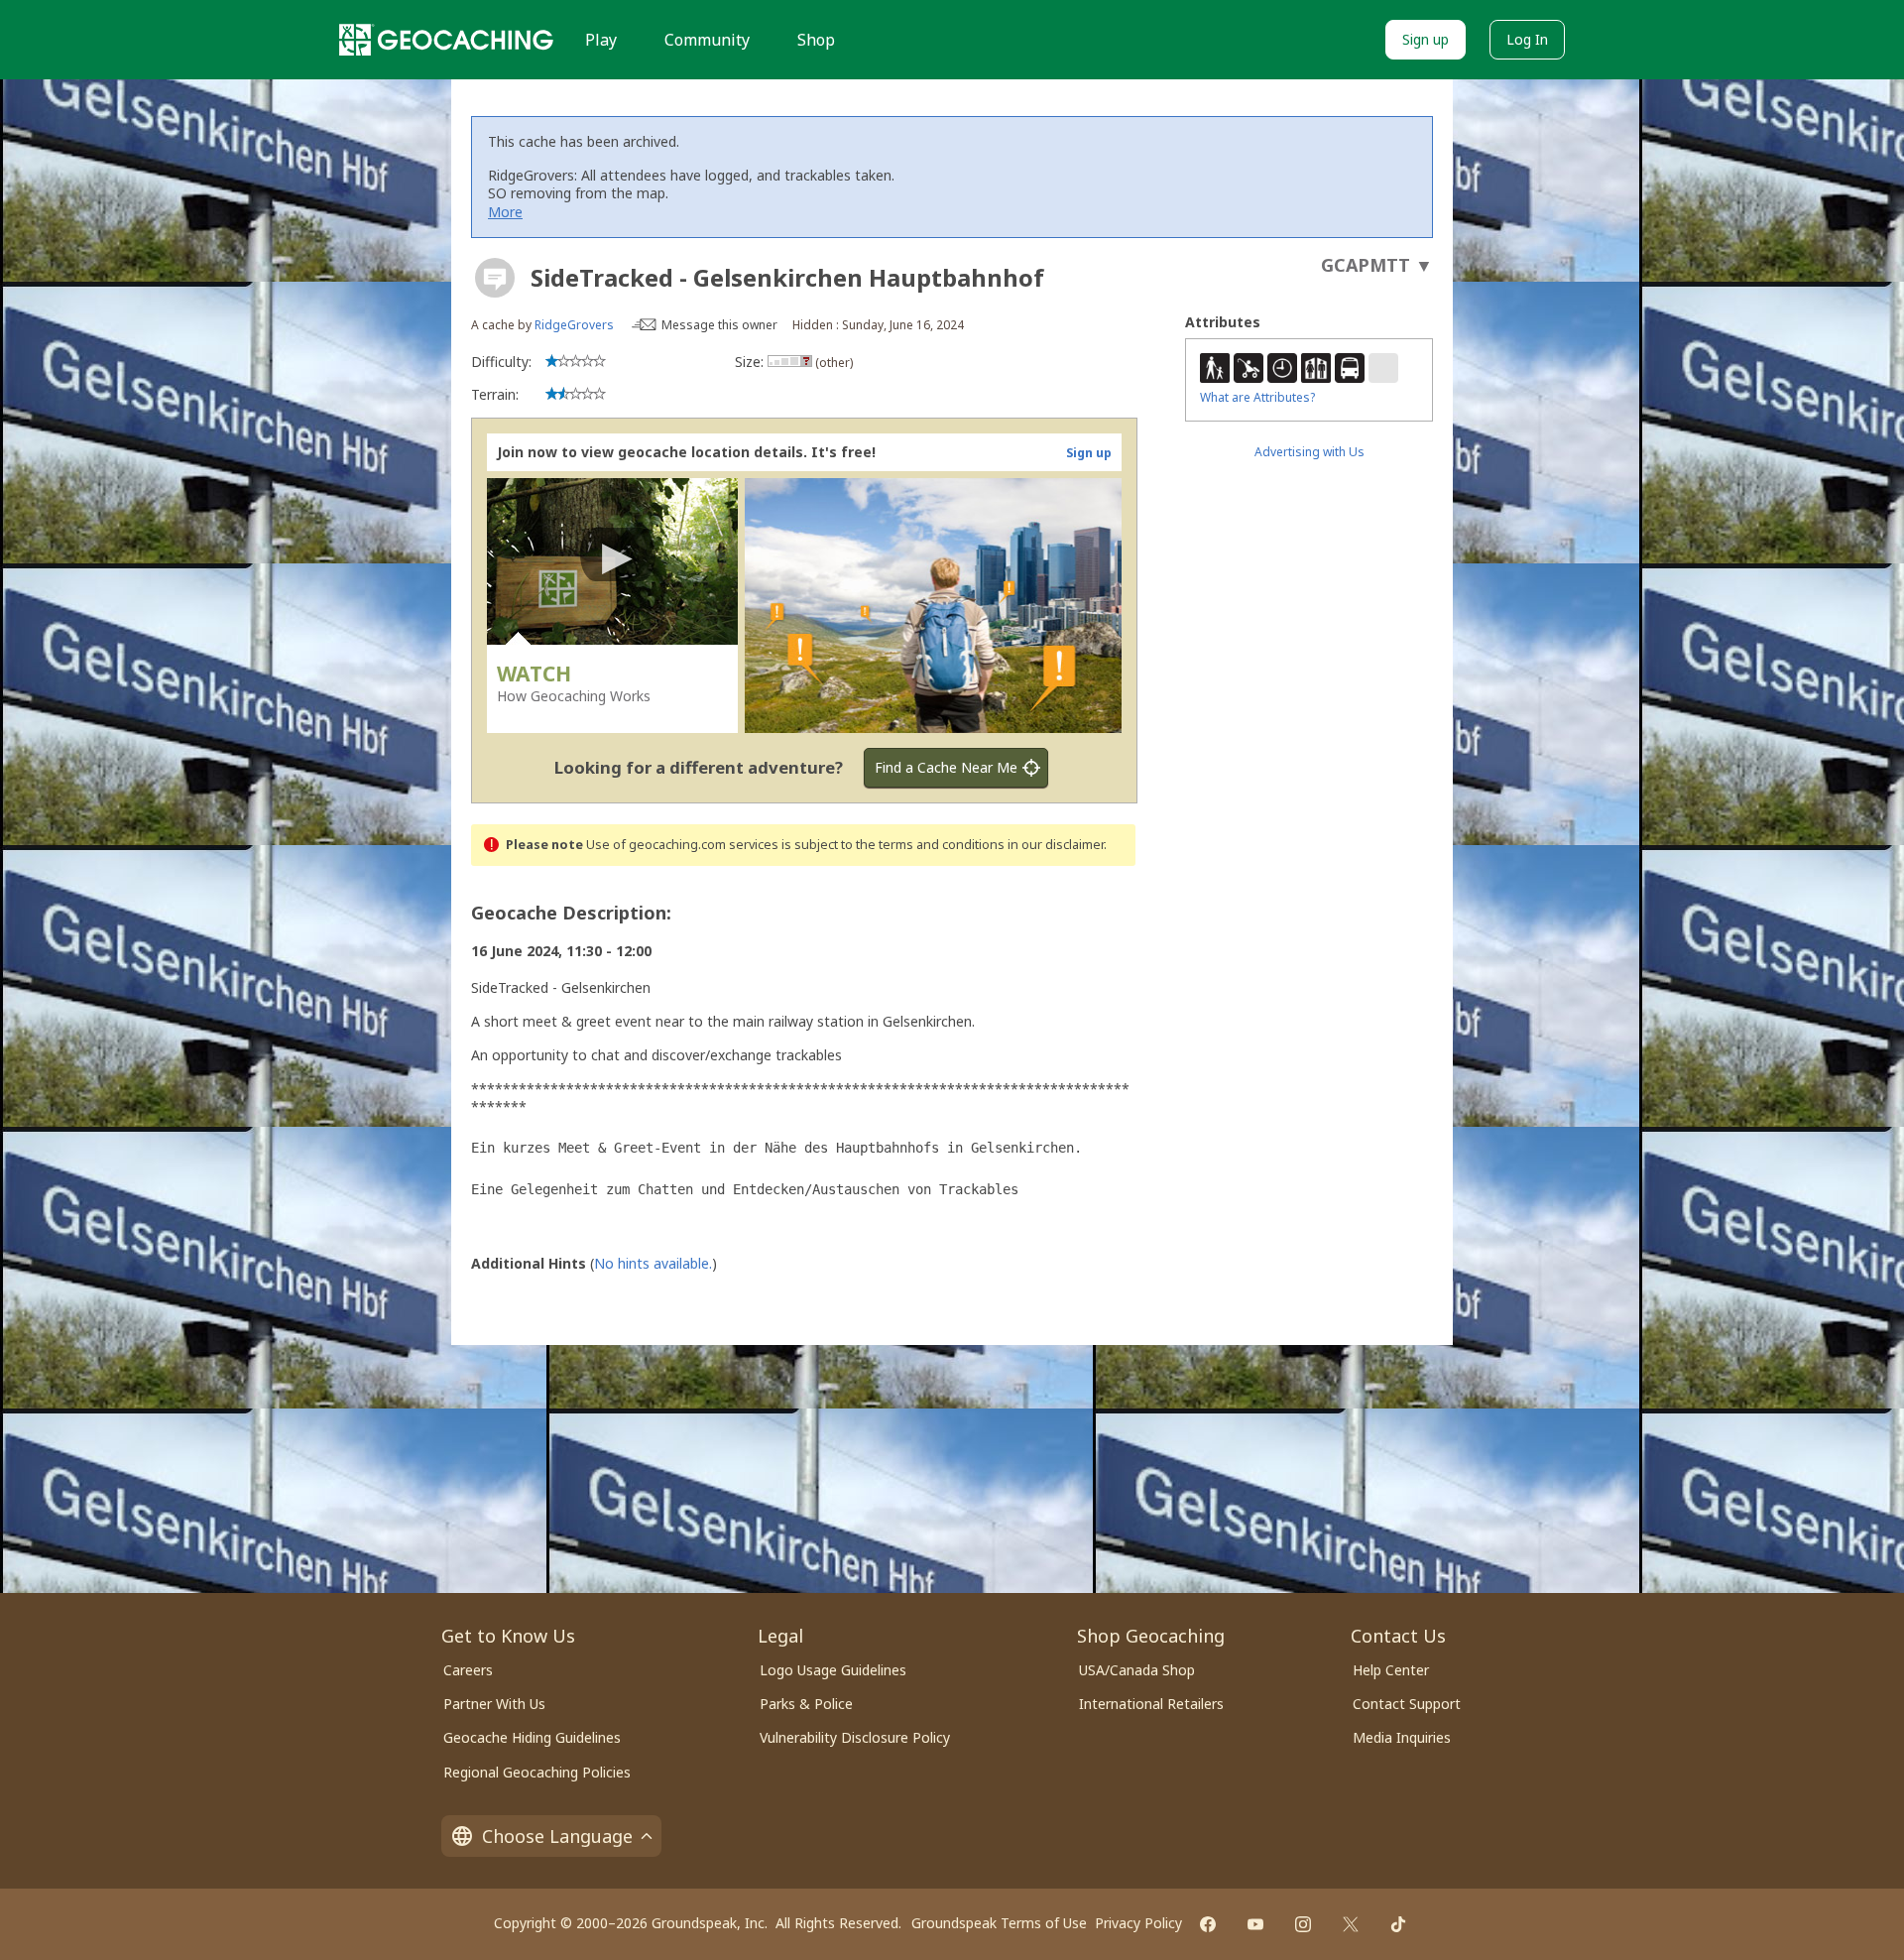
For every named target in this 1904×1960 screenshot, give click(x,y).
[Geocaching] (446, 40)
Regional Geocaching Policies (537, 1772)
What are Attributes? (1257, 397)
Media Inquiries (1402, 1737)
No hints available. (653, 1263)
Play (601, 40)
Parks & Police (806, 1704)
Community (707, 40)
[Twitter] (1351, 1924)
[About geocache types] (495, 278)
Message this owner (719, 325)
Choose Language (557, 1836)
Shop (816, 40)
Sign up (1426, 39)
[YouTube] (1255, 1924)
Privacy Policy (1138, 1923)
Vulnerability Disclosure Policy (855, 1737)
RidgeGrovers (574, 325)
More (505, 212)
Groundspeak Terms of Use (999, 1923)
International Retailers (1151, 1704)
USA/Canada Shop (1137, 1670)
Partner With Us (494, 1704)
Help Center (1391, 1670)
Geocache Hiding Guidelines (532, 1737)
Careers (468, 1670)
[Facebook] (1208, 1924)
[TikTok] (1398, 1924)
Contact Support (1407, 1704)
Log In (1527, 39)
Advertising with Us (1309, 452)
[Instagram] (1303, 1924)
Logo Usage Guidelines (833, 1670)
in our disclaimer (1056, 845)
